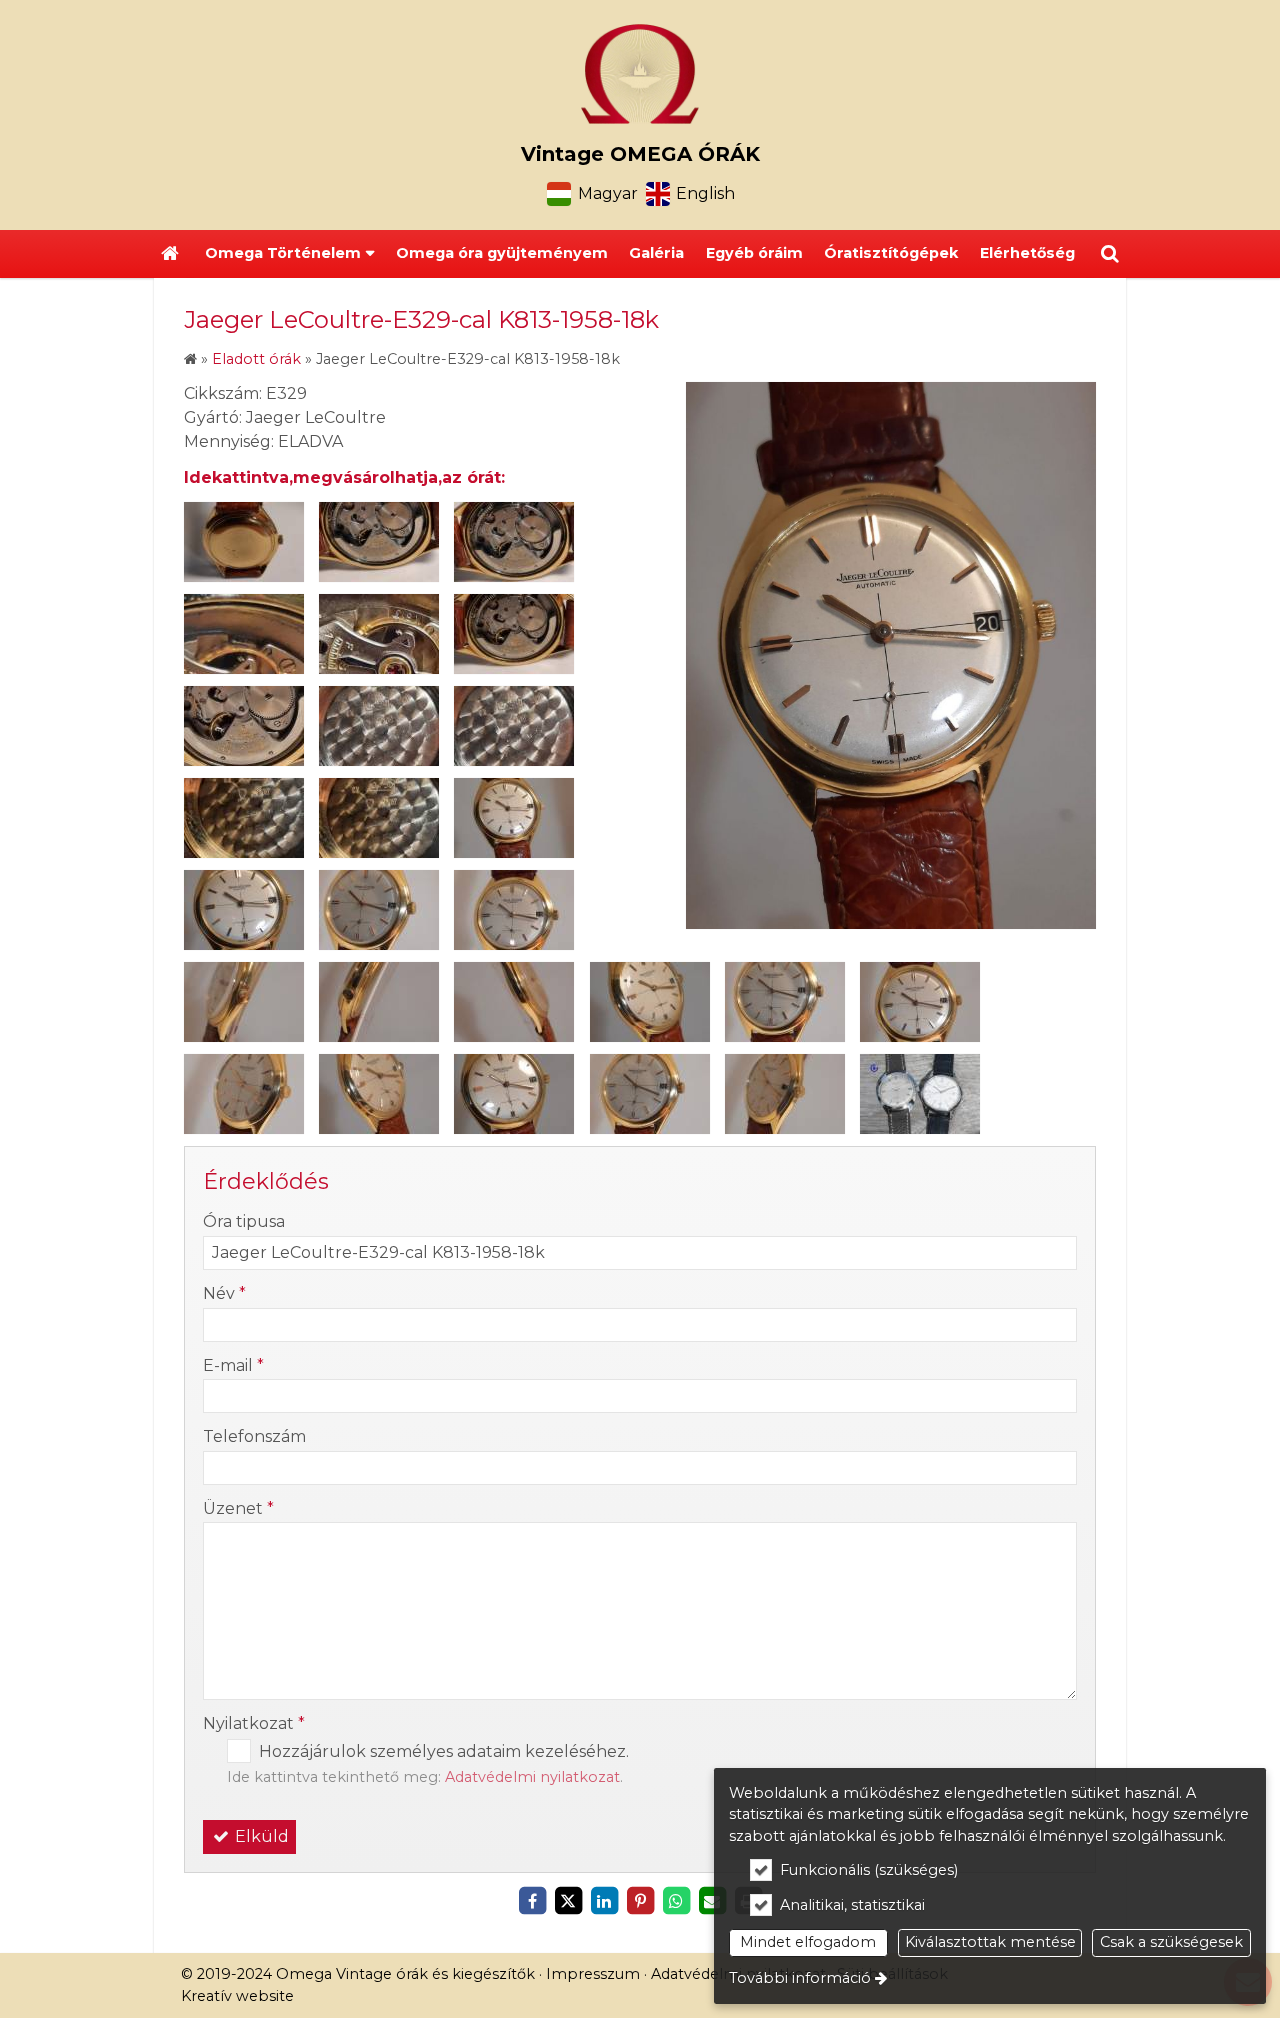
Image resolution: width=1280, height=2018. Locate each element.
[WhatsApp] (676, 1901)
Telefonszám (254, 1436)
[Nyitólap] (640, 74)
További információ (800, 1978)
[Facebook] (532, 1901)
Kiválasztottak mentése (990, 1942)
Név (224, 1293)
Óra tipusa (244, 1221)
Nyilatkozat (254, 1723)
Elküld (260, 1836)
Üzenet (238, 1508)
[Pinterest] (640, 1901)
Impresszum (593, 1974)
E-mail (233, 1365)
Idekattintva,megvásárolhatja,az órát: (344, 477)
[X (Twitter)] (568, 1901)
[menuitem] (170, 254)
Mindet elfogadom (808, 1942)
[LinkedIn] (604, 1901)
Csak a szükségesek (1171, 1942)
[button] (1110, 254)
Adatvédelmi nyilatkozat (532, 1777)
